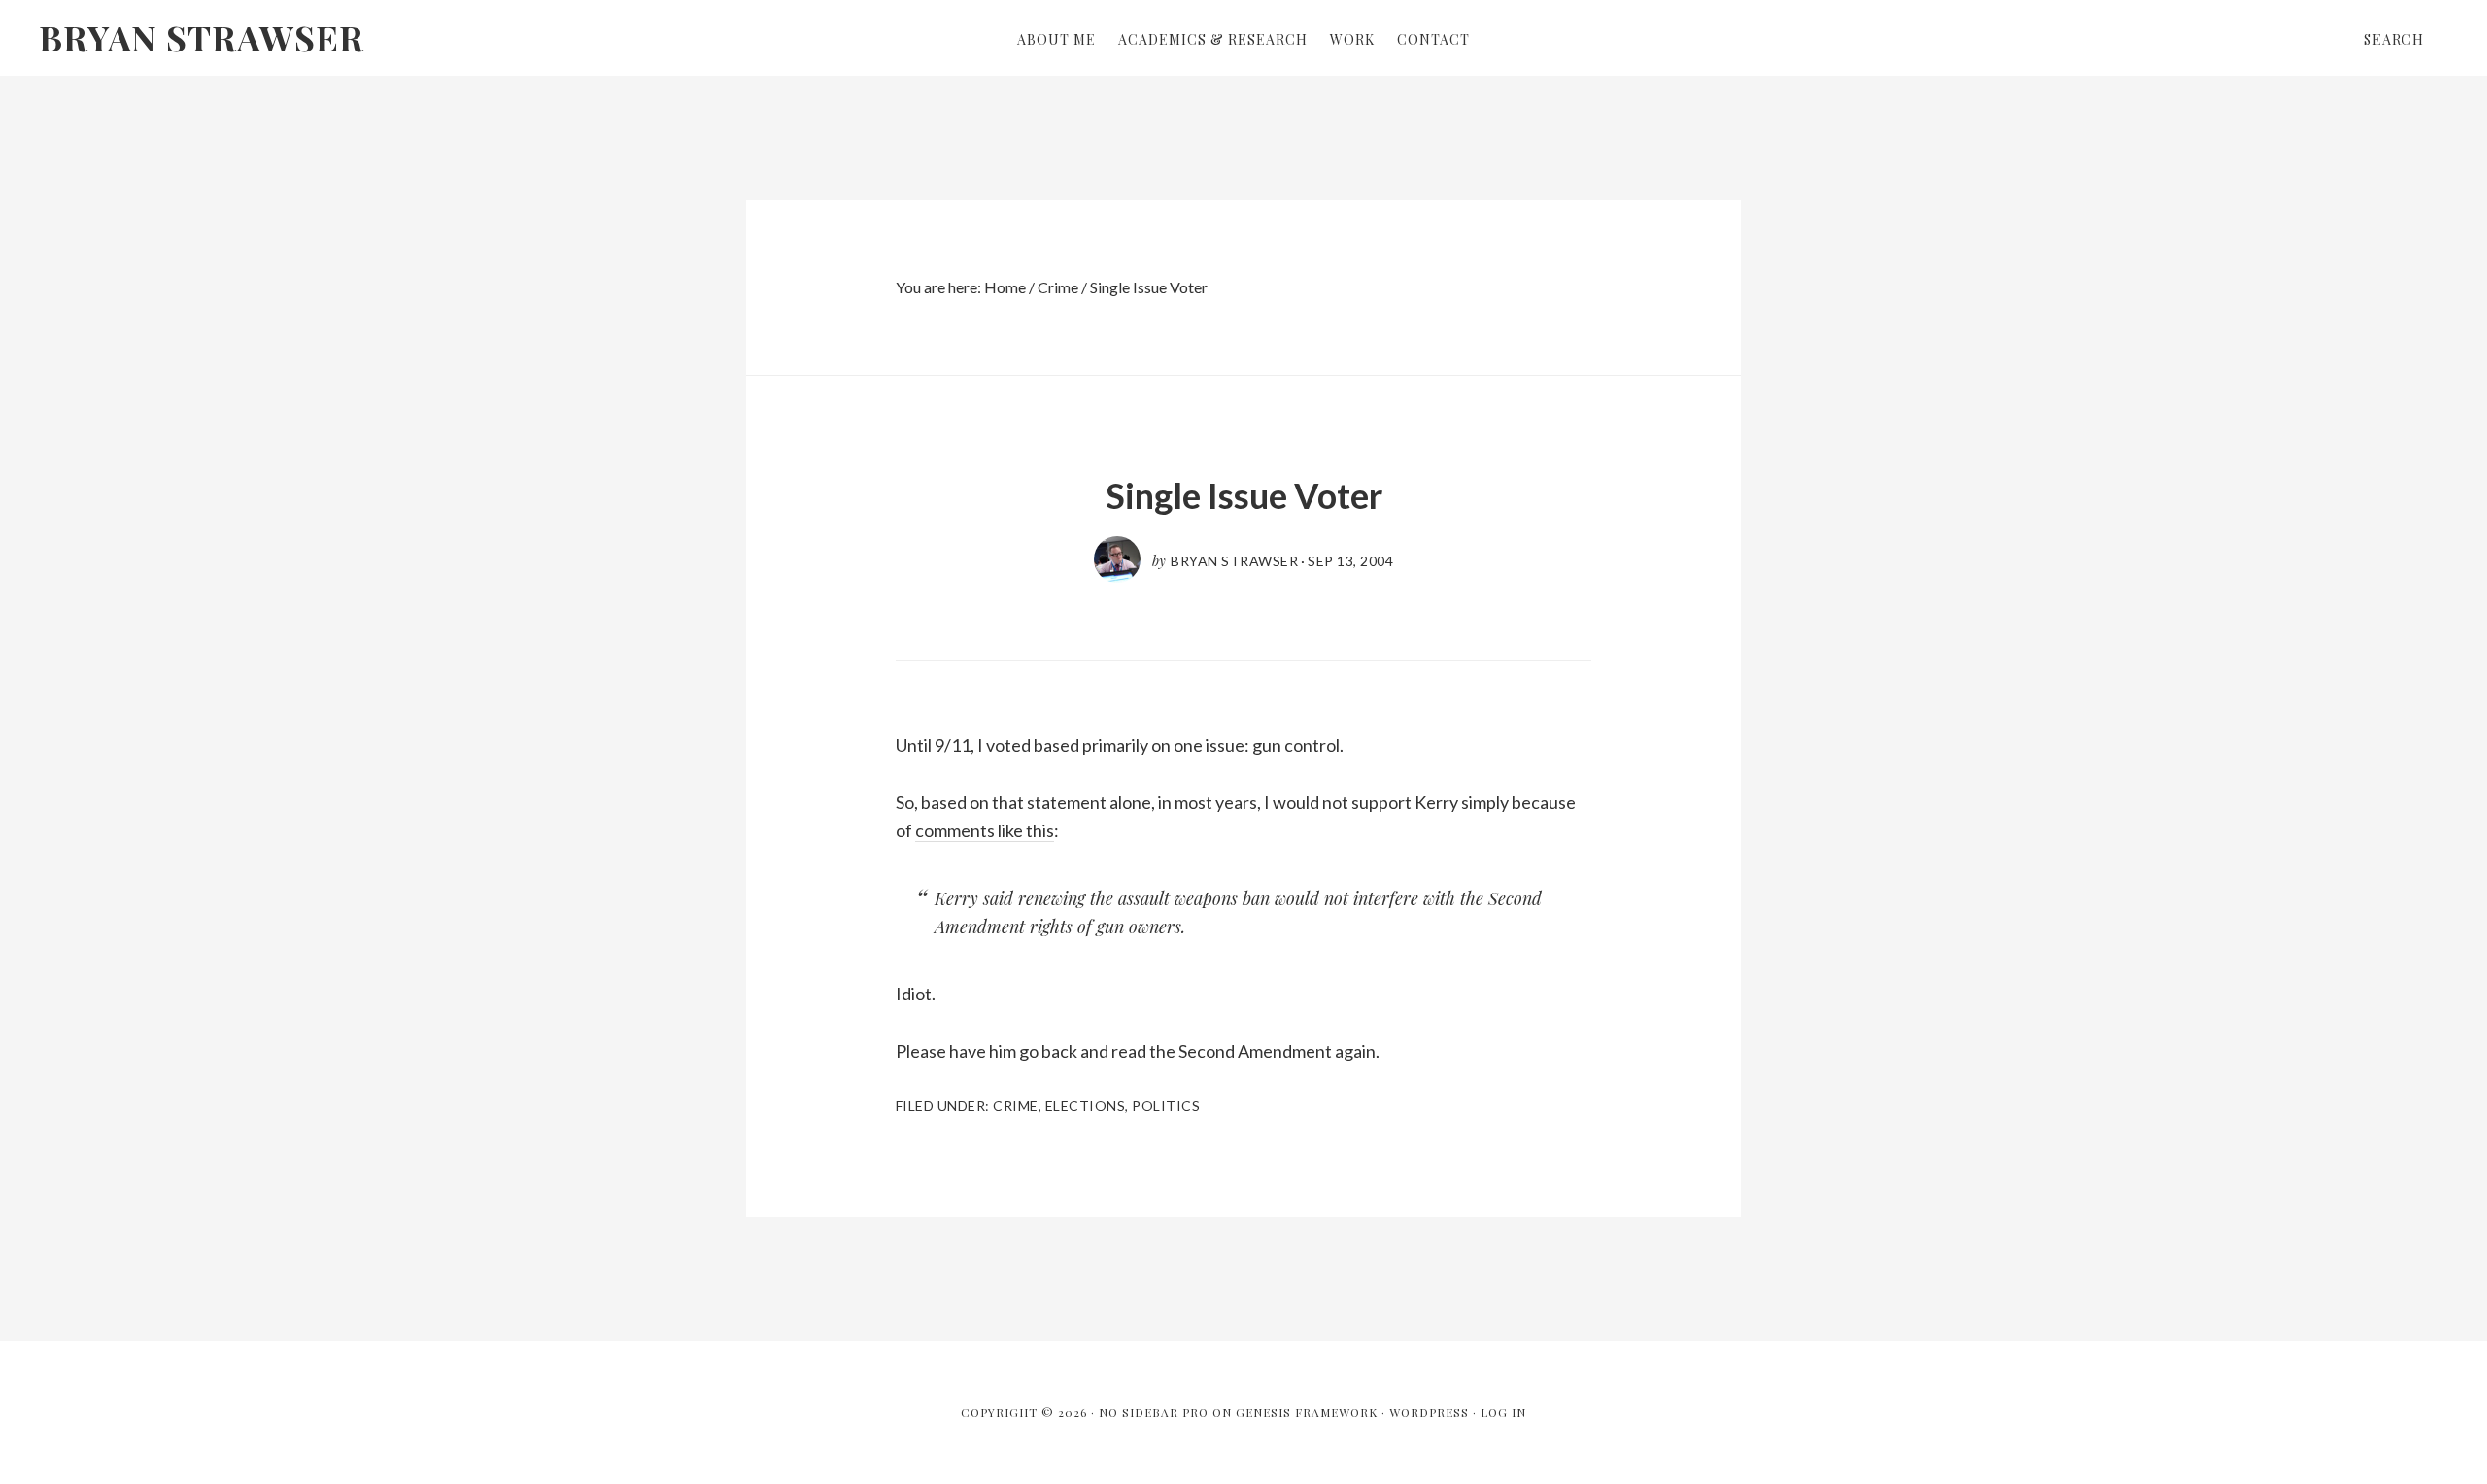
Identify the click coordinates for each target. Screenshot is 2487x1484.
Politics (1166, 1106)
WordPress (1429, 1412)
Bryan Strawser (202, 37)
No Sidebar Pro (1154, 1412)
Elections (1086, 1106)
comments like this (985, 830)
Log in (1503, 1412)
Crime (1016, 1106)
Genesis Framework (1307, 1412)
